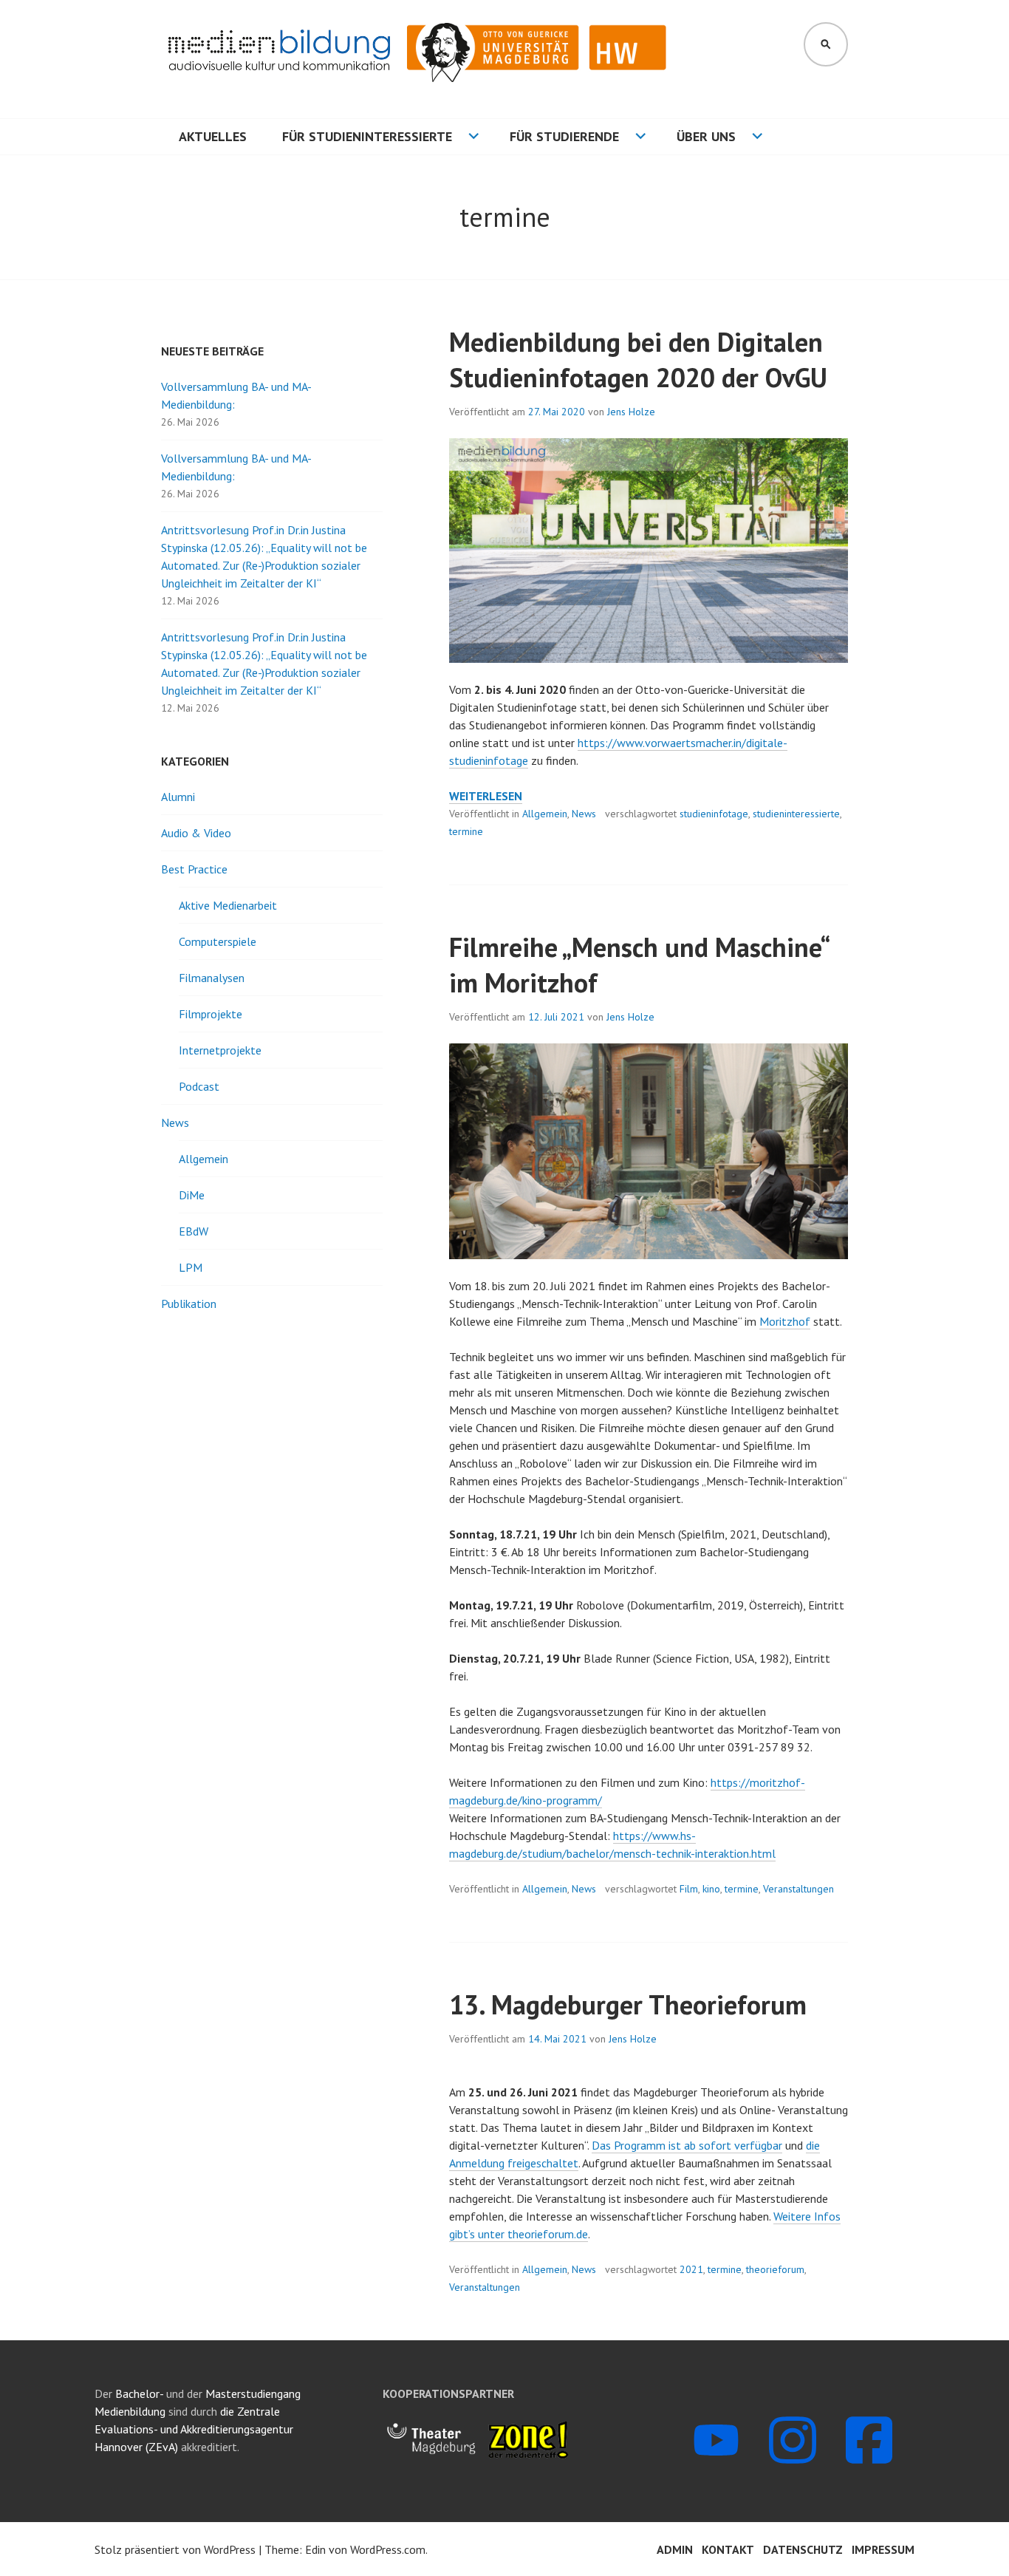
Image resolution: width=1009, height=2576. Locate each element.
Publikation (189, 1304)
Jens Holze (631, 412)
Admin (675, 2549)
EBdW (194, 1231)
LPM (191, 1267)
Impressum (883, 2549)
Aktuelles (213, 136)
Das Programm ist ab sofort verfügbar (687, 2145)
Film (689, 1889)
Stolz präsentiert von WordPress (175, 2549)
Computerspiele (218, 941)
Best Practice (194, 869)
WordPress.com (388, 2549)
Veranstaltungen (798, 1889)
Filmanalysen (212, 978)
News (584, 814)
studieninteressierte (796, 814)
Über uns (706, 136)
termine (466, 831)
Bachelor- (139, 2393)
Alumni (178, 797)
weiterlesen (486, 796)
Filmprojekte (211, 1014)
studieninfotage (714, 814)
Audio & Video (196, 833)
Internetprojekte (220, 1050)
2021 (691, 2269)
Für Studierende (564, 136)
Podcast (199, 1086)
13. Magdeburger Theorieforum (628, 2004)
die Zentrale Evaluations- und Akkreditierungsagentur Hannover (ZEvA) (194, 2429)
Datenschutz (803, 2549)
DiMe (192, 1195)
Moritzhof (785, 1321)
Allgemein (545, 814)
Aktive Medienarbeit (228, 905)
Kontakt (728, 2549)
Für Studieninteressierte (367, 136)
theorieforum (775, 2269)
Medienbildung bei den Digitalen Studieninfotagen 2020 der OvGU (638, 360)
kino (711, 1889)
